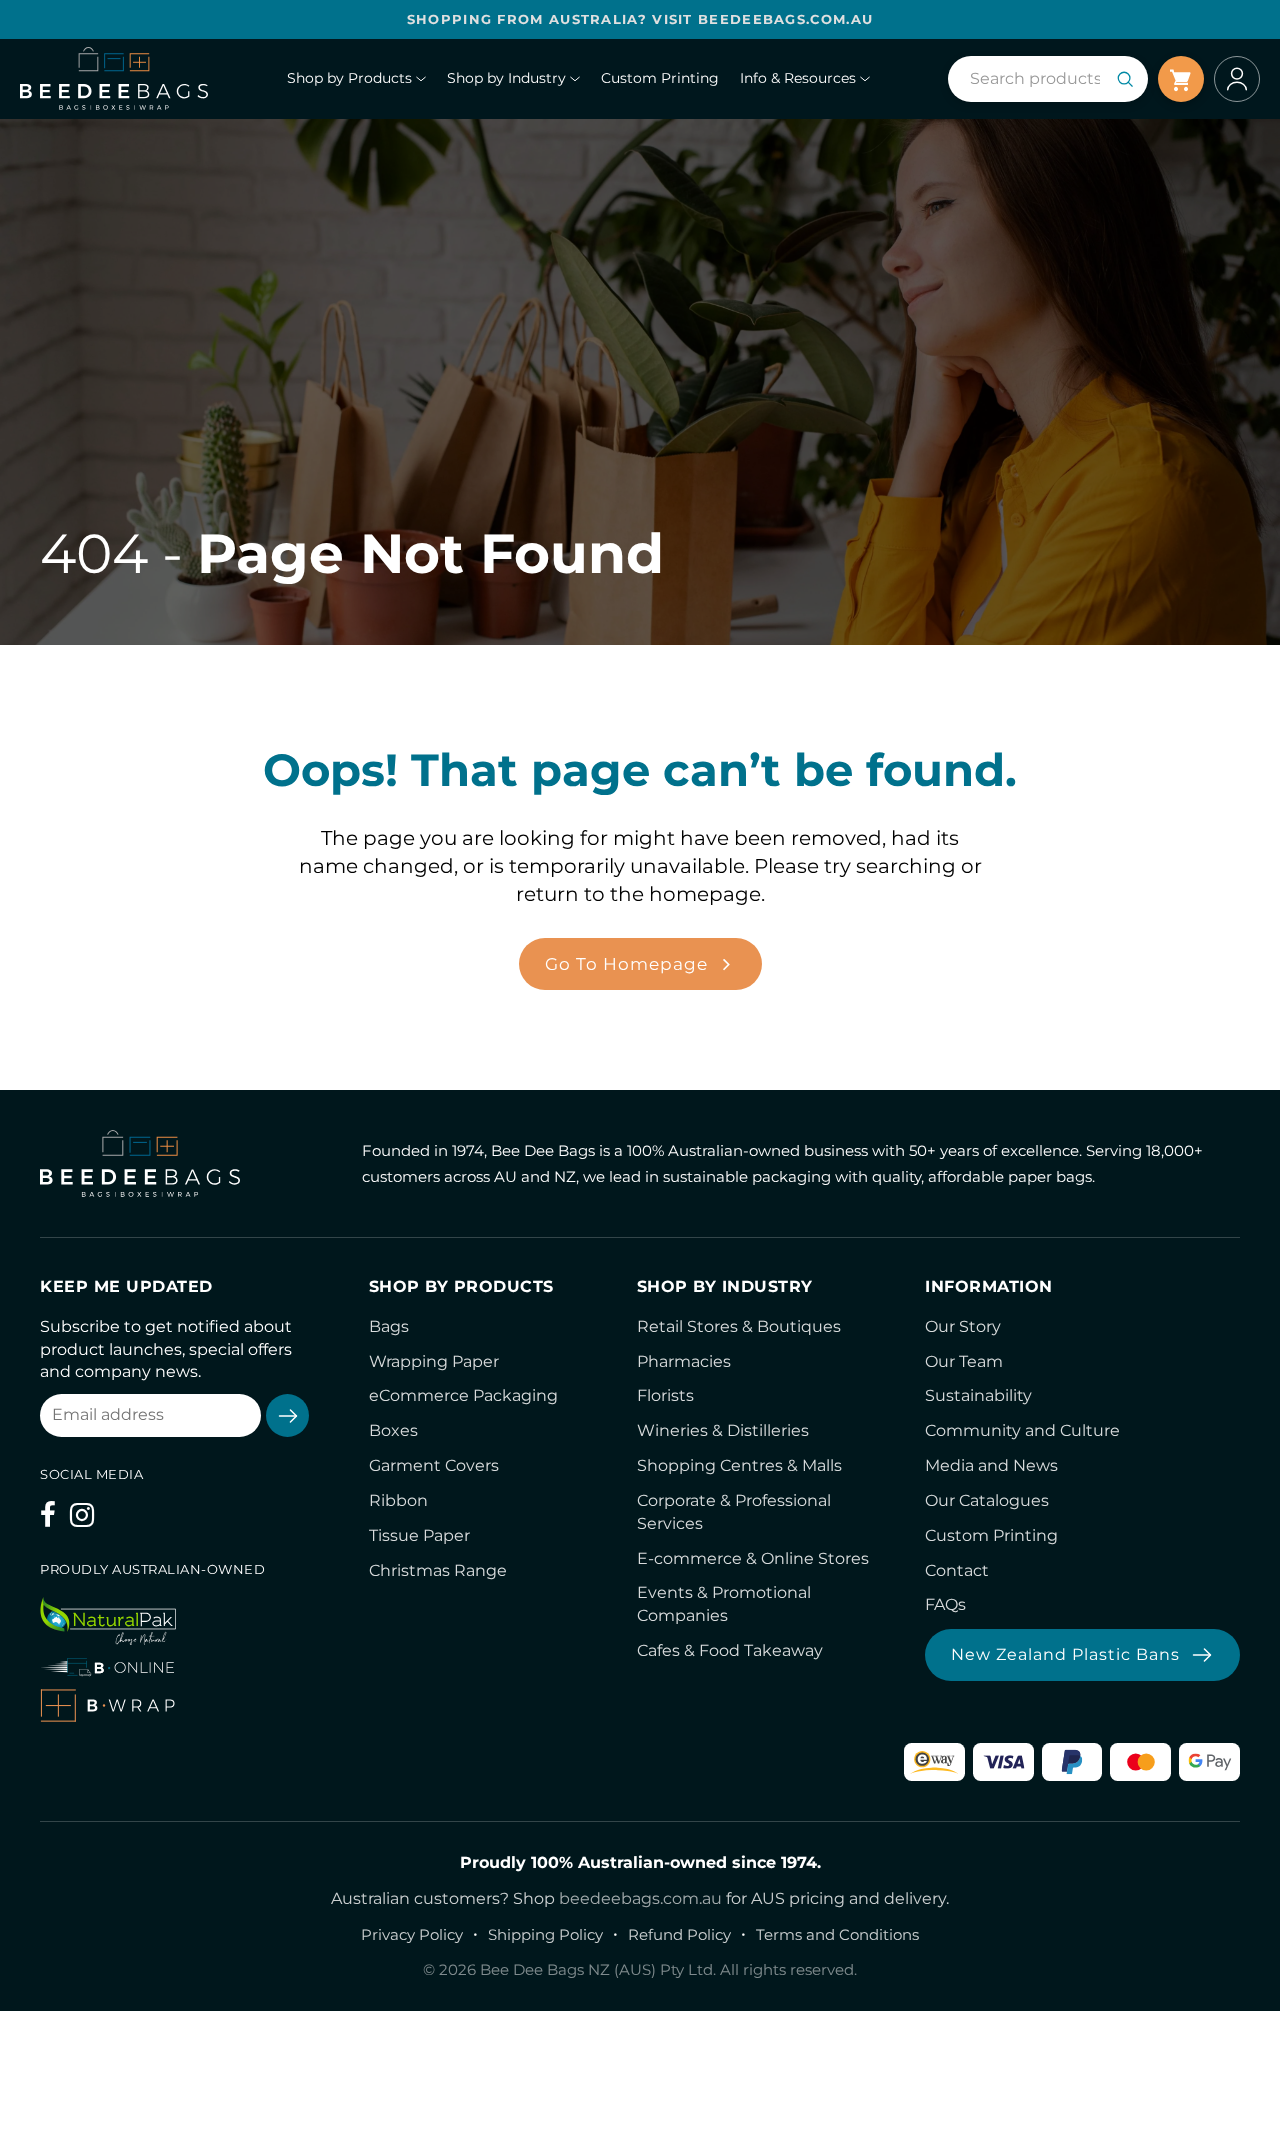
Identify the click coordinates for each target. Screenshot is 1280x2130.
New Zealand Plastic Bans (1065, 1654)
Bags (389, 1326)
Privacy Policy (412, 1934)
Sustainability (978, 1395)
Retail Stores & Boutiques (739, 1326)
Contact (957, 1570)
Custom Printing (991, 1535)
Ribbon (398, 1500)
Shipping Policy (545, 1934)
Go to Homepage (626, 964)
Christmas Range (438, 1570)
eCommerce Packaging (463, 1395)
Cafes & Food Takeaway (730, 1650)
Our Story (963, 1326)
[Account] (1237, 79)
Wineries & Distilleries (723, 1430)
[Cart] (1181, 79)
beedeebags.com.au (640, 1898)
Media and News (991, 1465)
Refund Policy (679, 1934)
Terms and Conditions (837, 1934)
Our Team (964, 1361)
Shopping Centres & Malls (739, 1465)
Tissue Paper (419, 1535)
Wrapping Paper (434, 1361)
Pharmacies (684, 1361)
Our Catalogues (987, 1500)
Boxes (393, 1430)
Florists (665, 1395)
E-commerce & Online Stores (753, 1558)
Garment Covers (434, 1465)
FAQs (945, 1604)
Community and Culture (1022, 1430)
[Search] (1125, 79)
